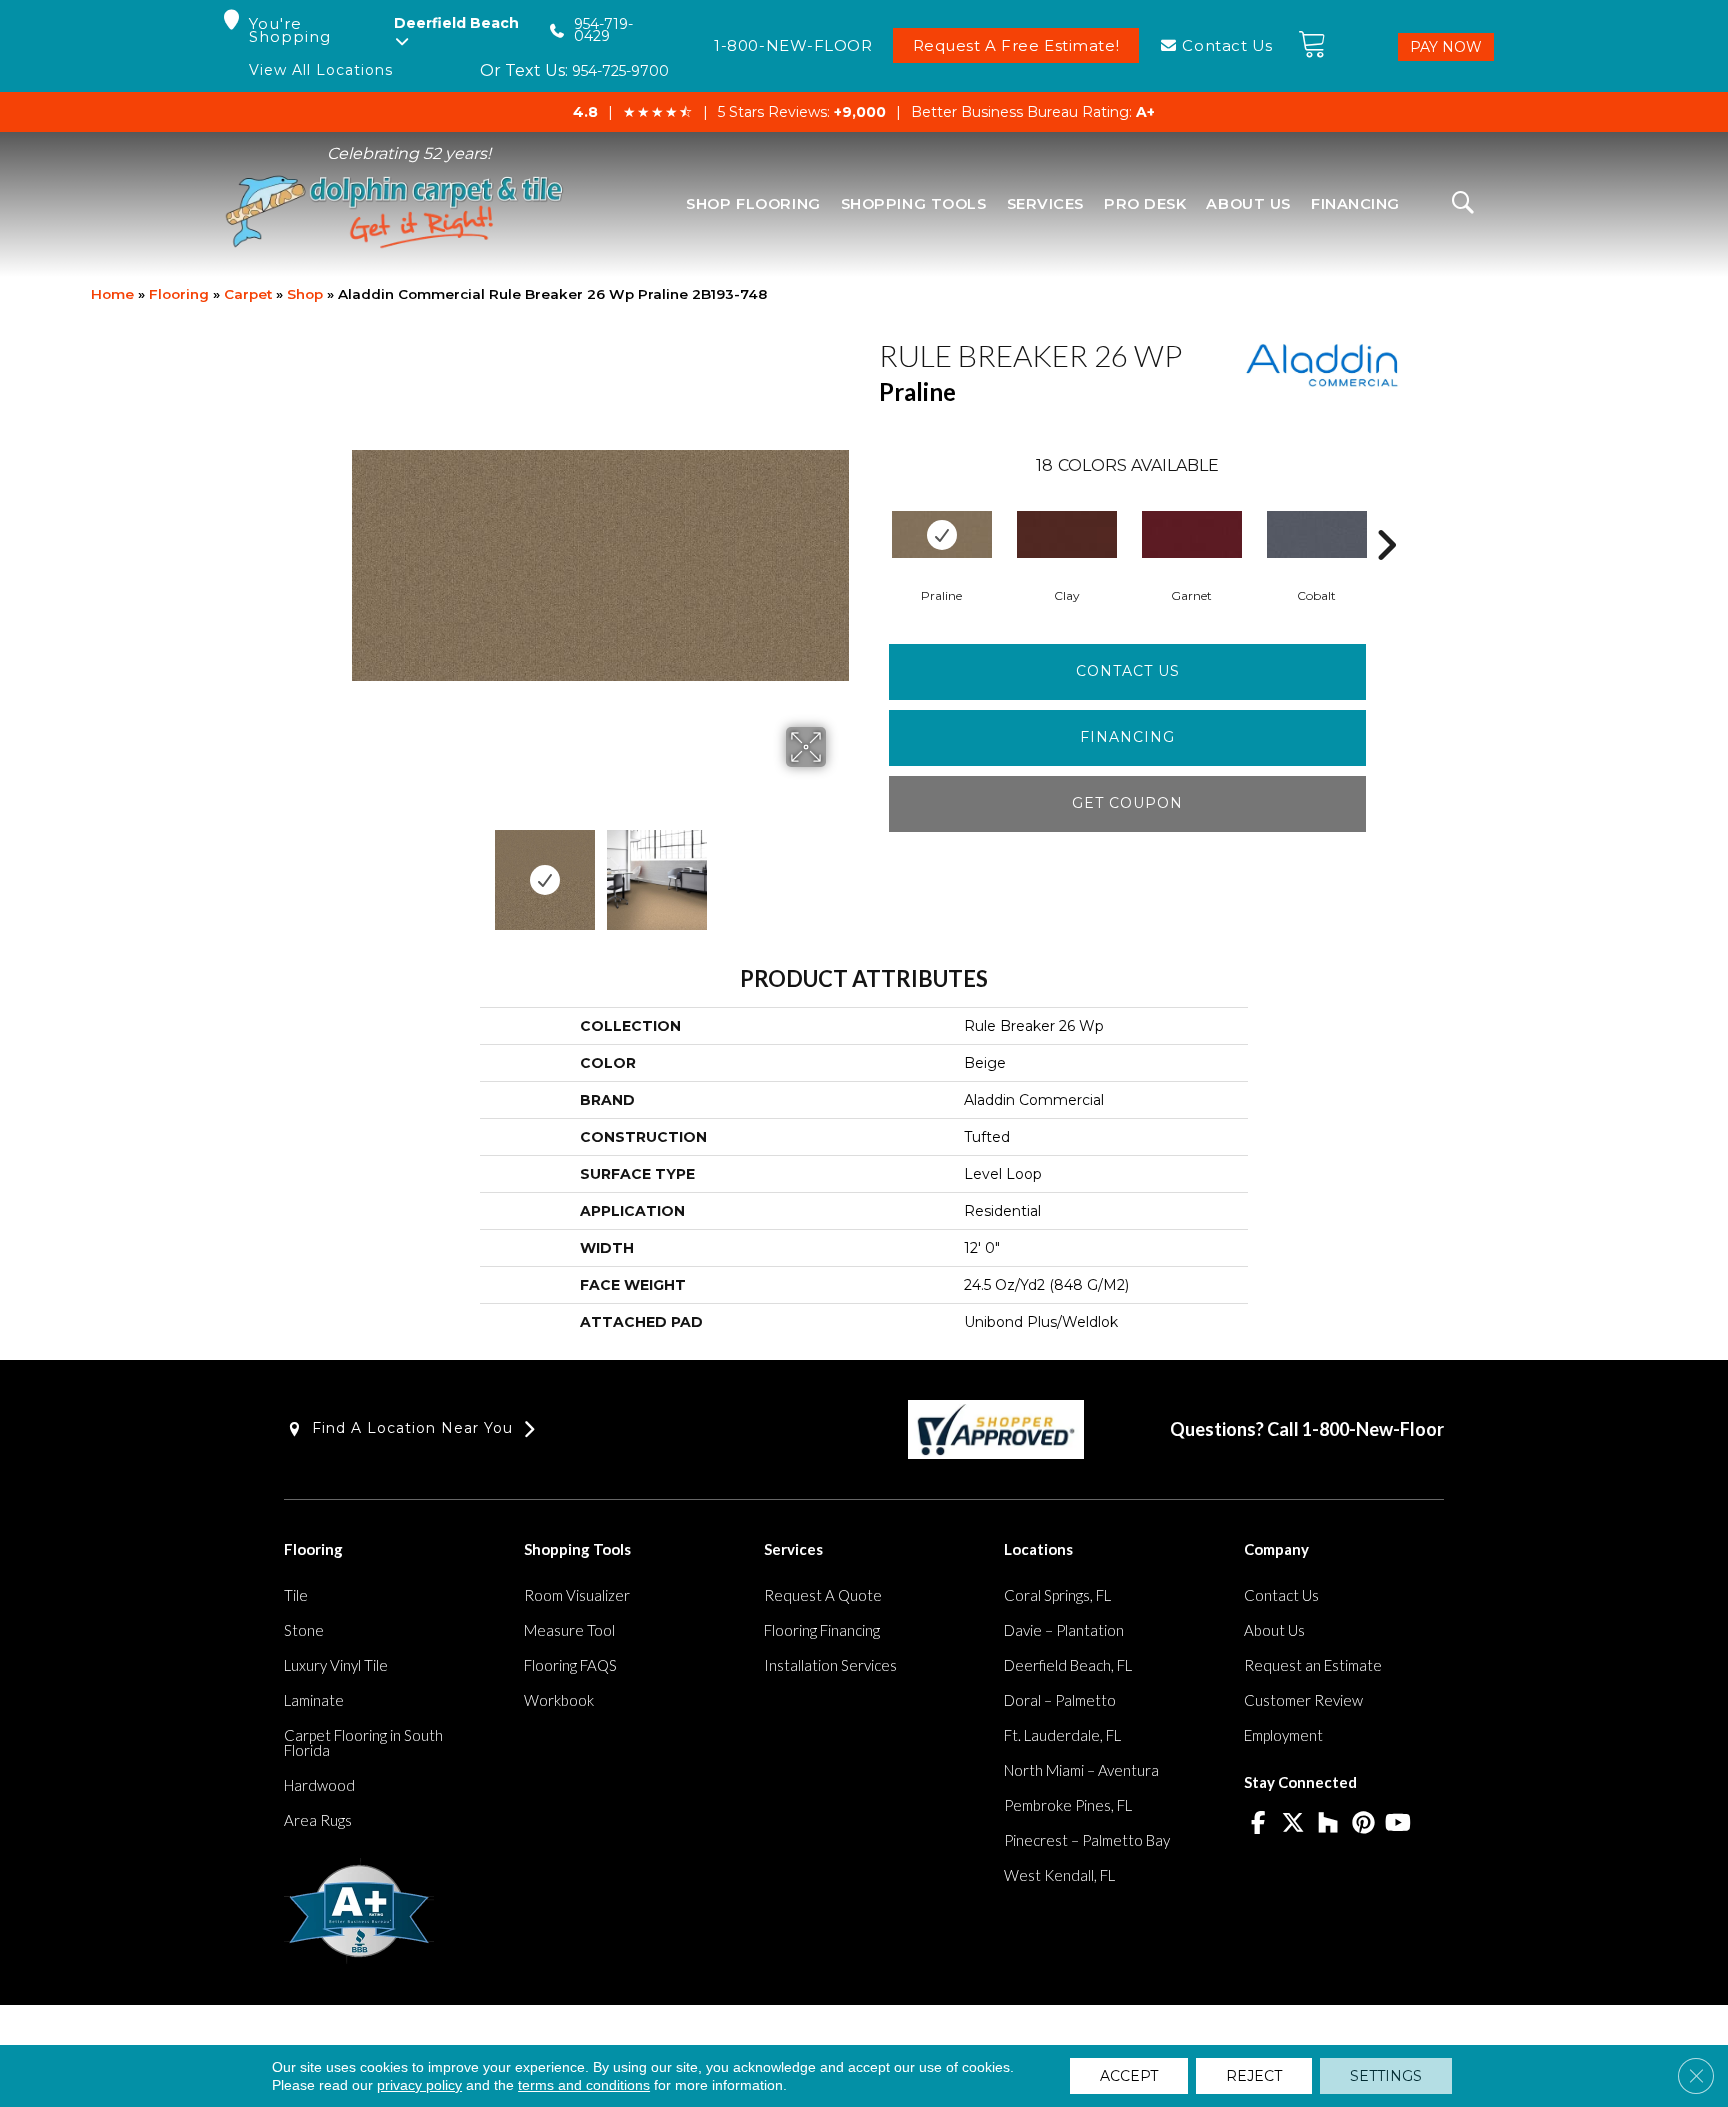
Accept (1129, 2076)
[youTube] (1398, 1824)
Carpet (248, 294)
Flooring (179, 294)
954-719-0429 (603, 30)
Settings (1386, 2076)
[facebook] (1258, 1824)
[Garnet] (1192, 534)
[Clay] (1067, 534)
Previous (362, 870)
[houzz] (1328, 1824)
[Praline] (942, 534)
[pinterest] (1363, 1824)
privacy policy (419, 2085)
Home (112, 294)
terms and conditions (584, 2085)
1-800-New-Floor (1373, 1429)
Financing (1127, 737)
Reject (1254, 2076)
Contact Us (1128, 671)
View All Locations (321, 70)
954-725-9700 (620, 71)
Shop (305, 294)
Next (839, 870)
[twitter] (1293, 1824)
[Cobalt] (1317, 534)
